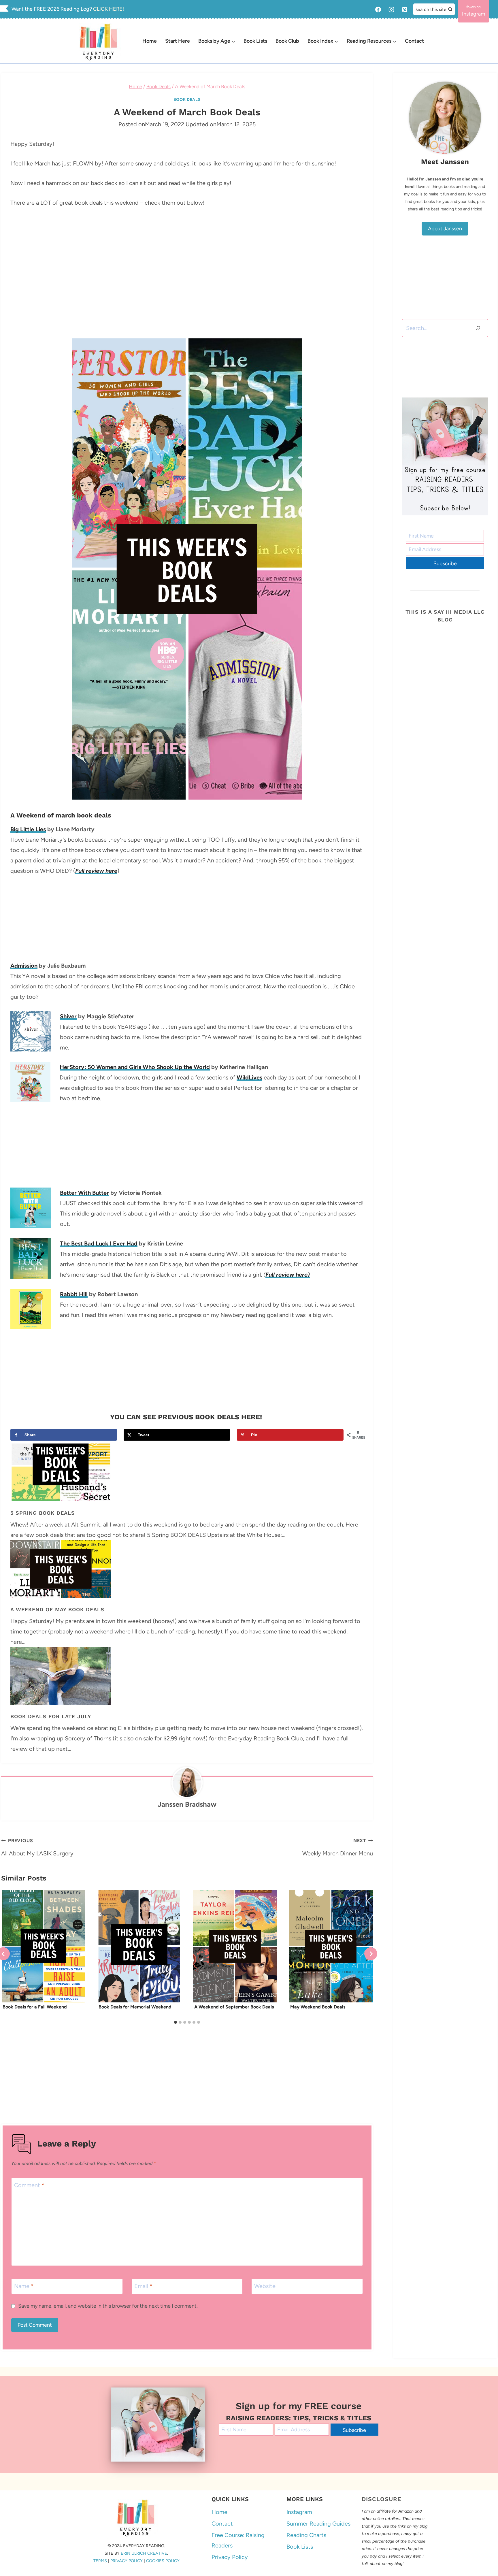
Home (150, 41)
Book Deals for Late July (51, 1716)
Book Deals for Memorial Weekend (135, 2007)
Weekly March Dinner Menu (338, 1847)
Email (143, 2286)
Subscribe (445, 564)
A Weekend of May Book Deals (57, 1609)
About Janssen (445, 229)
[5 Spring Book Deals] (187, 1472)
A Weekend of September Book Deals (234, 2007)
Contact (414, 41)
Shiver (68, 1016)
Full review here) (288, 1275)
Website (265, 2286)
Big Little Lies (28, 829)
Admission (24, 966)
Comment (29, 2185)
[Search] (478, 328)
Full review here (96, 871)
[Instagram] (391, 10)
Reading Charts (306, 2535)
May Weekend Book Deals (318, 2007)
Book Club (287, 41)
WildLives (249, 1077)
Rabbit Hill (74, 1294)
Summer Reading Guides (318, 2524)
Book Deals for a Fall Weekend (35, 2007)
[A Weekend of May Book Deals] (187, 1569)
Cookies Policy (163, 2561)
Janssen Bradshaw (187, 1804)
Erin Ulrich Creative (144, 2553)
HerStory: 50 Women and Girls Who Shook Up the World (135, 1067)
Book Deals (187, 100)
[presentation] (43, 1946)
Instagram (299, 2512)
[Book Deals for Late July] (187, 1676)
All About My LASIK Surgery (37, 1847)
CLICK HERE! (109, 9)
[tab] (176, 2022)
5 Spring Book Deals (43, 1513)
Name (24, 2286)
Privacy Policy (127, 2561)
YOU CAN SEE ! (187, 1417)
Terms (100, 2561)
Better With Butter (84, 1193)
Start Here (178, 41)
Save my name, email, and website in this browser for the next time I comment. (108, 2306)
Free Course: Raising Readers (238, 2540)
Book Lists (255, 41)
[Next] (371, 1954)
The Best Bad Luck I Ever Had (99, 1243)
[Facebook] (378, 10)
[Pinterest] (405, 10)
